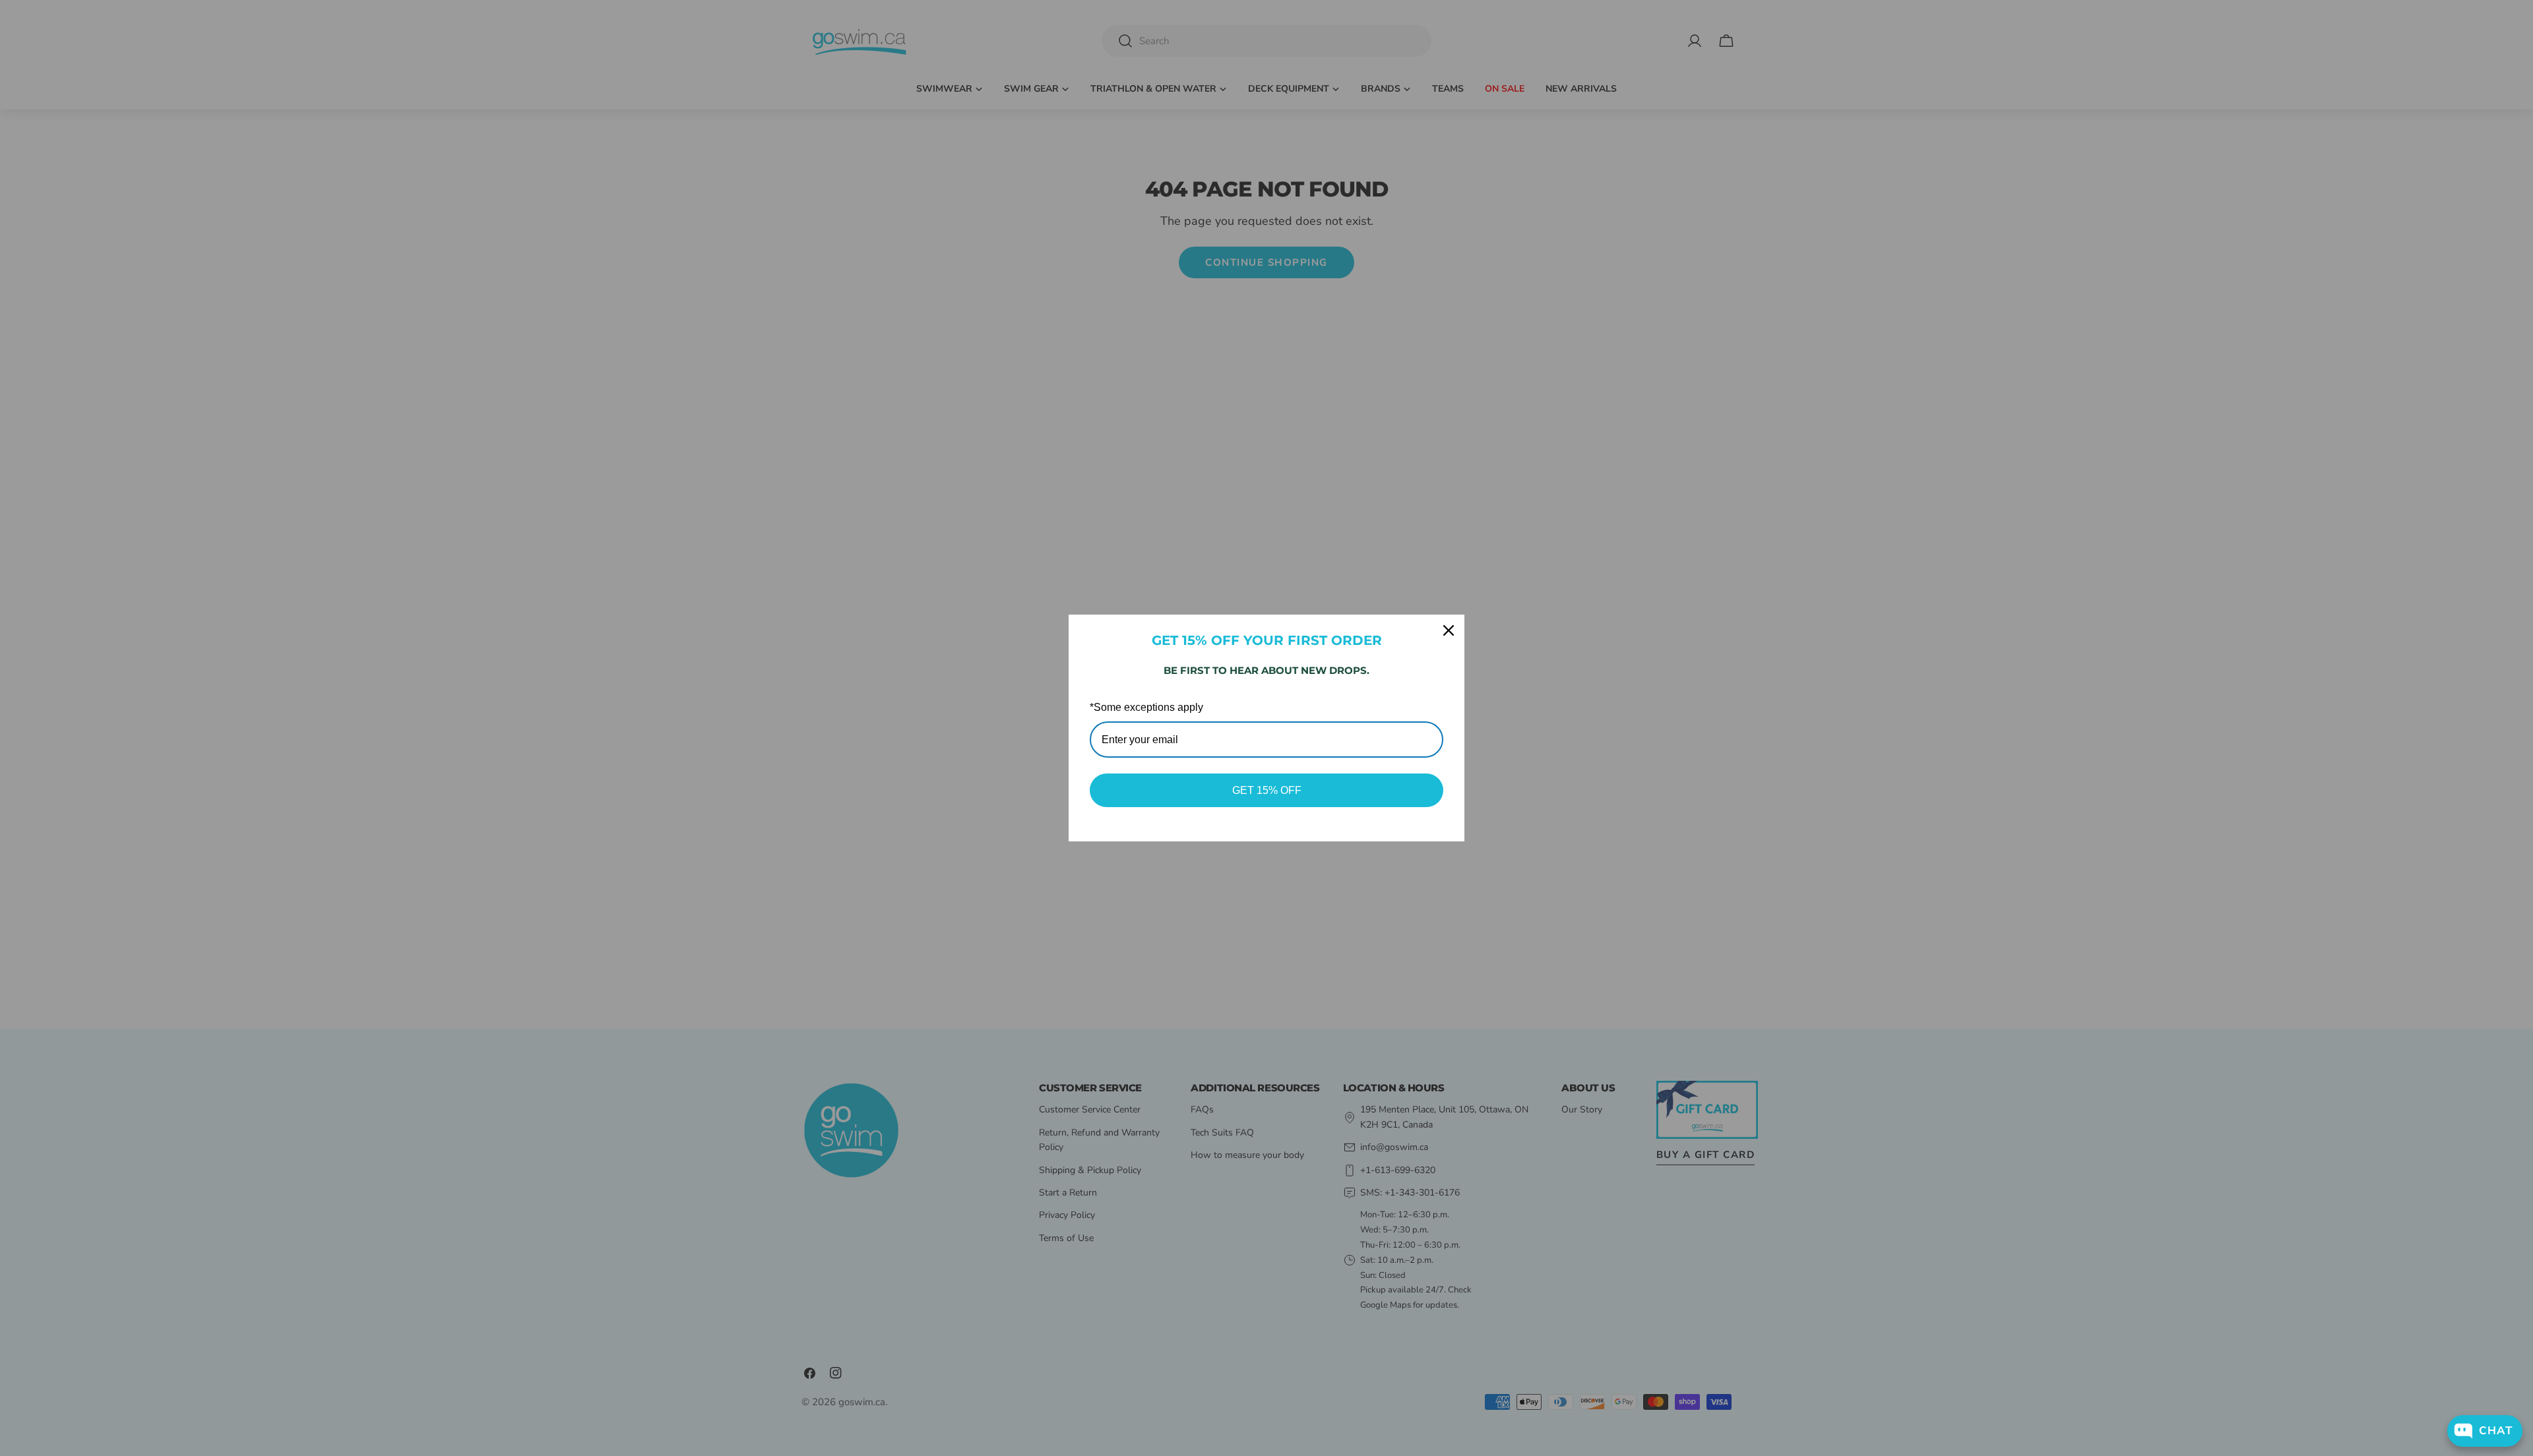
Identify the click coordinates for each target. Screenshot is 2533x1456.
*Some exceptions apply (1146, 707)
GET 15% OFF (1267, 790)
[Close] (1449, 630)
